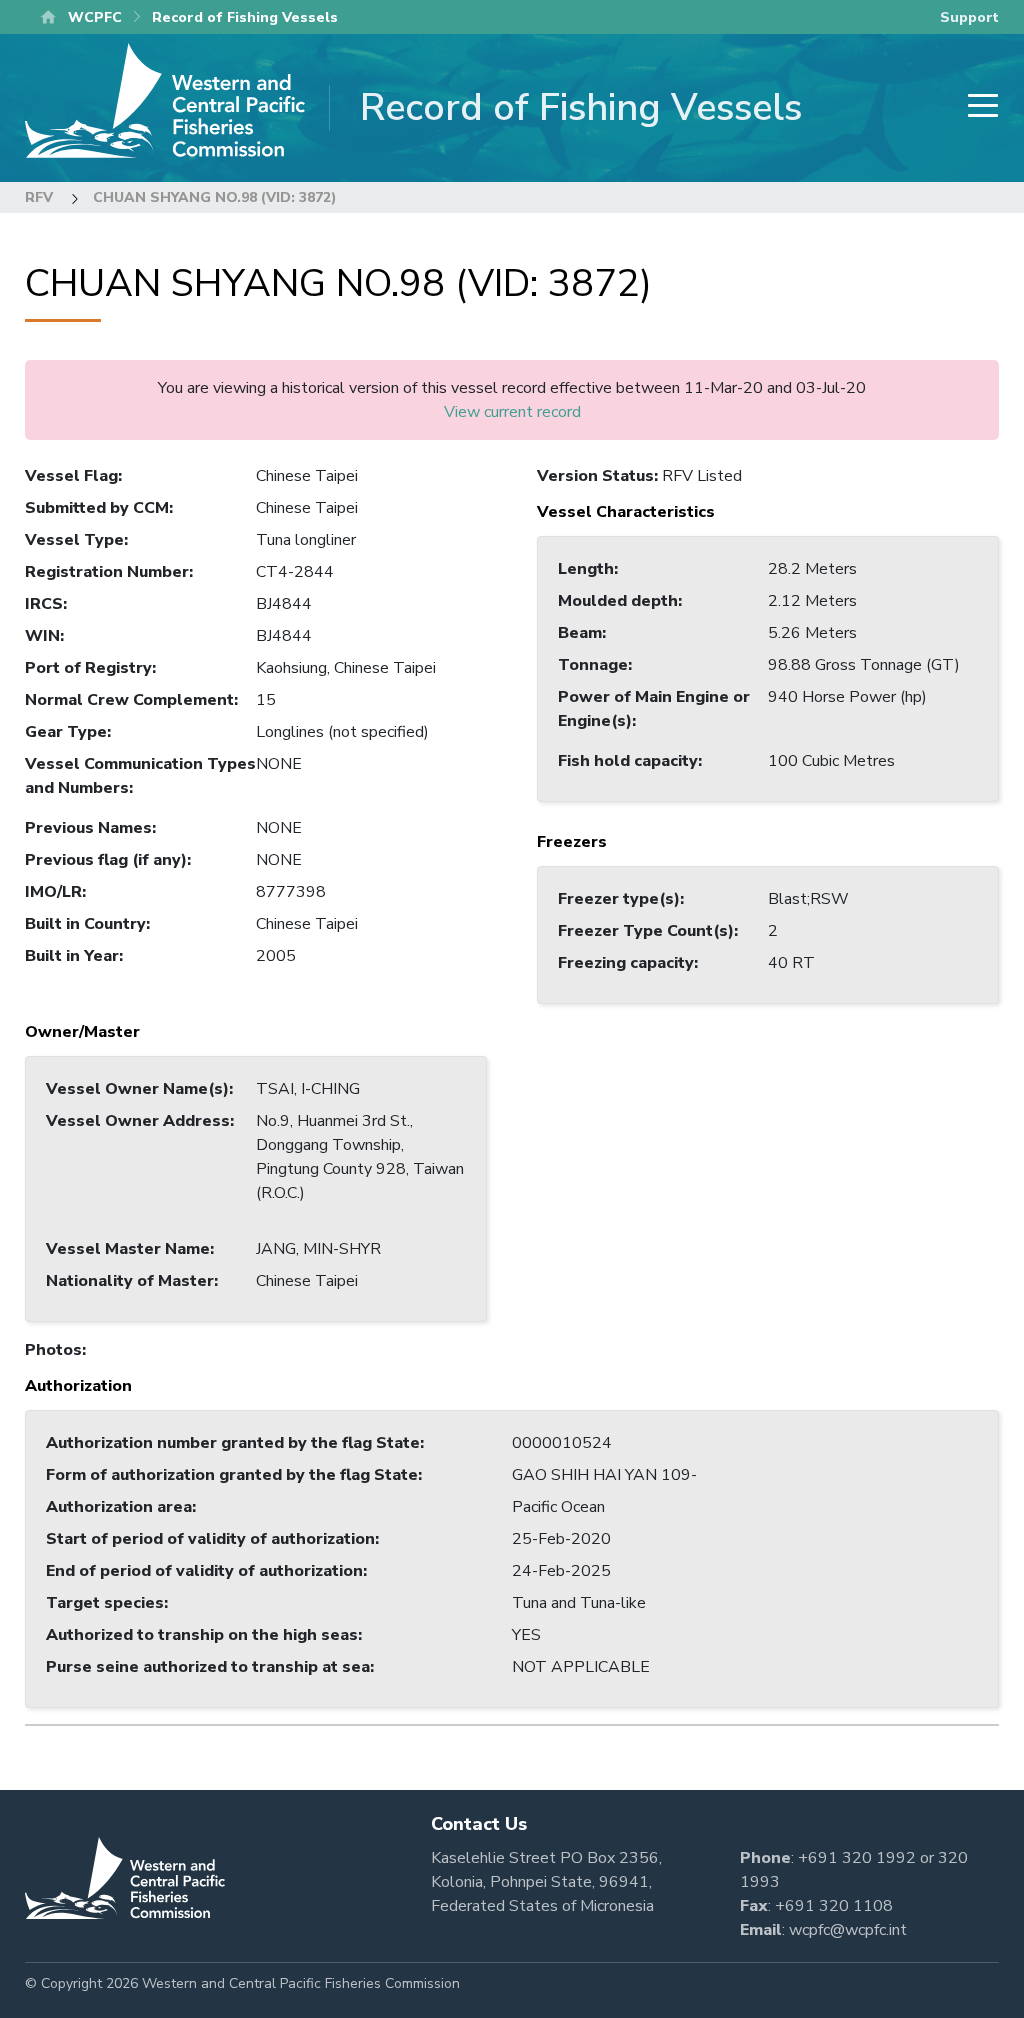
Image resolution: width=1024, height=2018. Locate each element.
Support (969, 17)
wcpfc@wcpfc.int (848, 1930)
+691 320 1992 (857, 1858)
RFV (39, 197)
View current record (512, 412)
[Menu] (977, 107)
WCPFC (95, 17)
